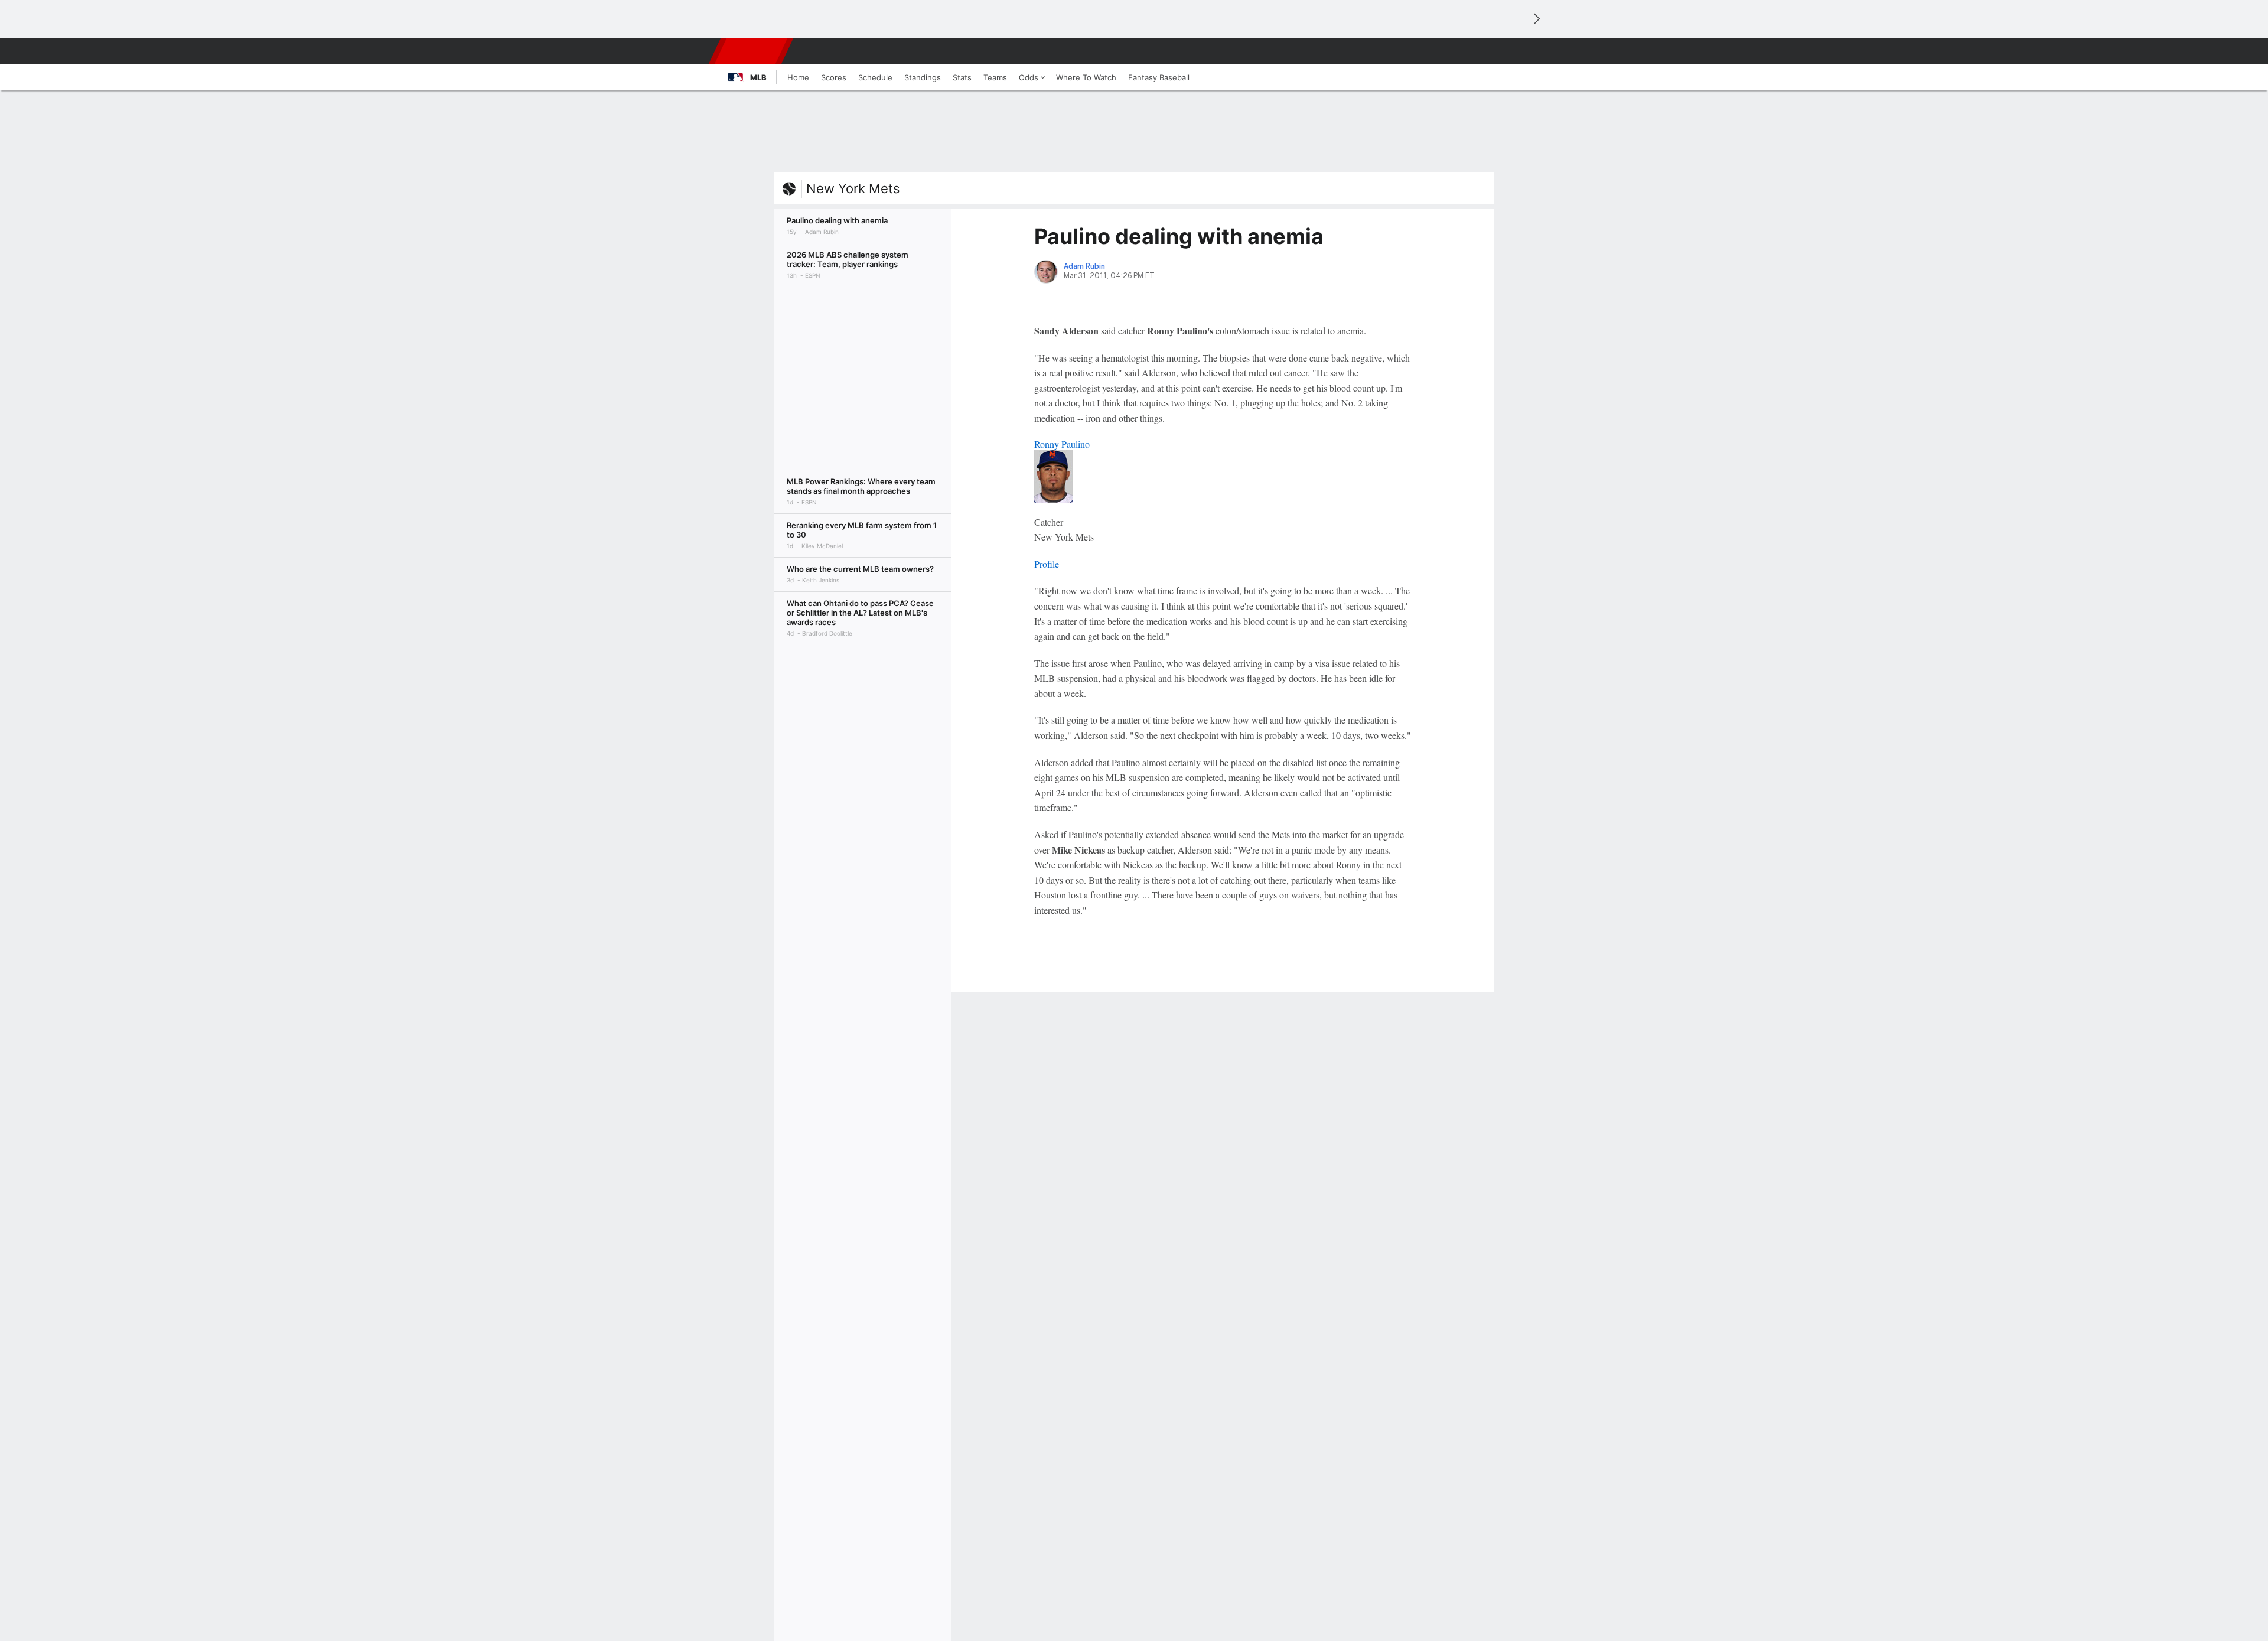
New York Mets (853, 188)
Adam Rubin (1084, 266)
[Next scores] (1536, 19)
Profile (1047, 564)
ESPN (752, 51)
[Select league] (757, 19)
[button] (1510, 51)
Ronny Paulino (1062, 444)
